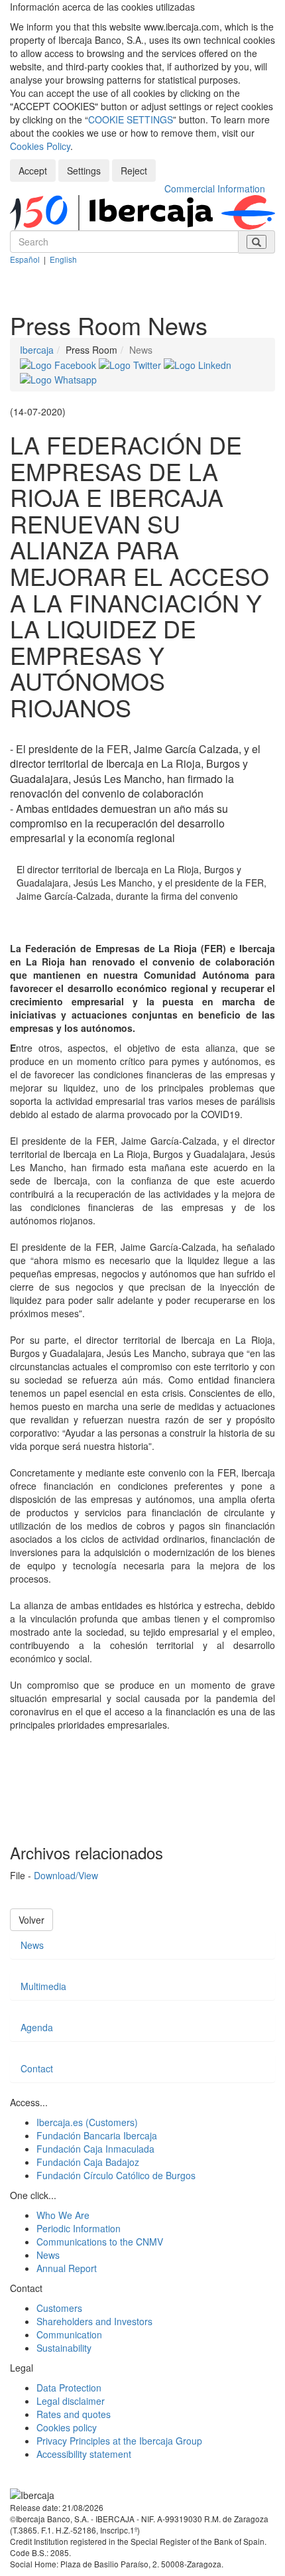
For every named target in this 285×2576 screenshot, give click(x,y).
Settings (84, 171)
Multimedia (43, 1986)
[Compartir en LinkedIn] (198, 363)
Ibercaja (37, 350)
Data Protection (69, 2388)
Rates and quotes (74, 2414)
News (32, 1945)
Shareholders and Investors (94, 2321)
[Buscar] (256, 242)
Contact (37, 2068)
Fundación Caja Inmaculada (95, 2149)
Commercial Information (215, 188)
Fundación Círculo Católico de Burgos (116, 2175)
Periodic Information (79, 2228)
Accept (33, 171)
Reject (134, 171)
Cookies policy (67, 2427)
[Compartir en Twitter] (131, 363)
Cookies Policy (40, 146)
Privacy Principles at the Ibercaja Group (119, 2441)
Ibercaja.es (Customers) (87, 2122)
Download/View (66, 1875)
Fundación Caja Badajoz (88, 2162)
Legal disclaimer (71, 2401)
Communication (69, 2334)
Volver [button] (31, 1920)
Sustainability (64, 2348)
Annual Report (67, 2268)
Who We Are (63, 2215)
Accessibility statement (84, 2454)
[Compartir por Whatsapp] (58, 378)
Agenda (37, 2027)
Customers (59, 2308)
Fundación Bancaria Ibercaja (97, 2135)
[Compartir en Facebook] (59, 363)
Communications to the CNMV (100, 2242)
